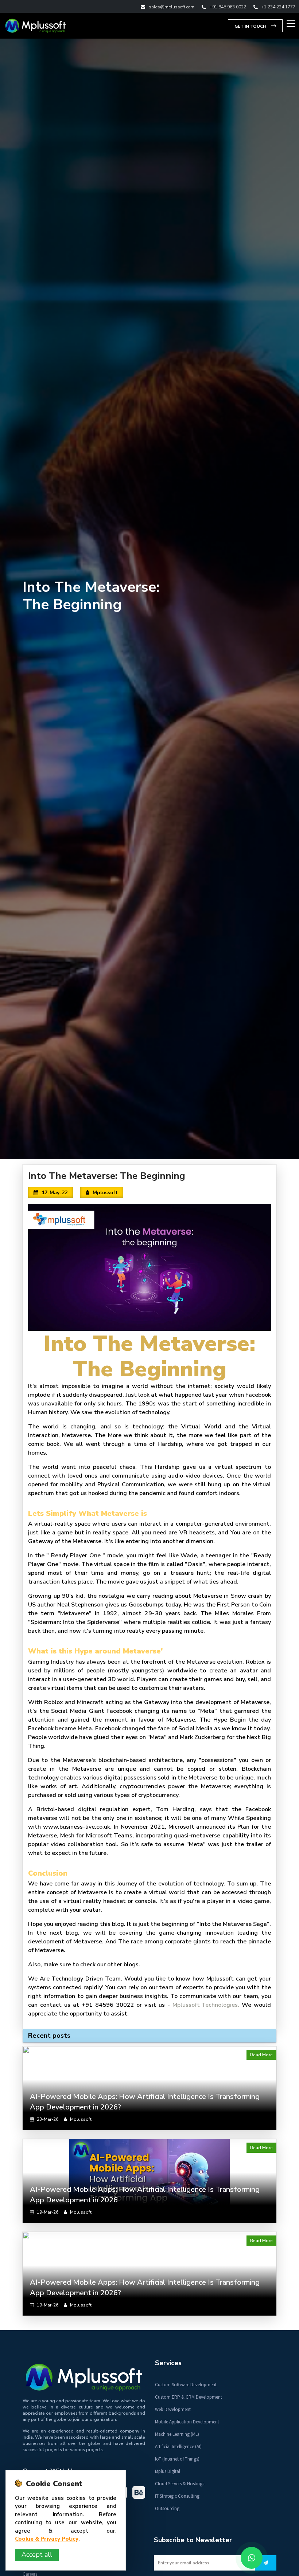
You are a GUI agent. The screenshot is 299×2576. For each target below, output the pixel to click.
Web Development (173, 2409)
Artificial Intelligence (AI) (178, 2447)
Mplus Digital (168, 2471)
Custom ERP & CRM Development (189, 2397)
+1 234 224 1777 (278, 7)
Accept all (37, 2555)
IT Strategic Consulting (177, 2496)
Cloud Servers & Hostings (180, 2484)
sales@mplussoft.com (172, 7)
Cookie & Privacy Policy (47, 2539)
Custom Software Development (186, 2385)
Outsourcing (167, 2508)
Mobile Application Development (187, 2422)
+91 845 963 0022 (228, 7)
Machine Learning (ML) (177, 2434)
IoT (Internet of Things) (177, 2459)
